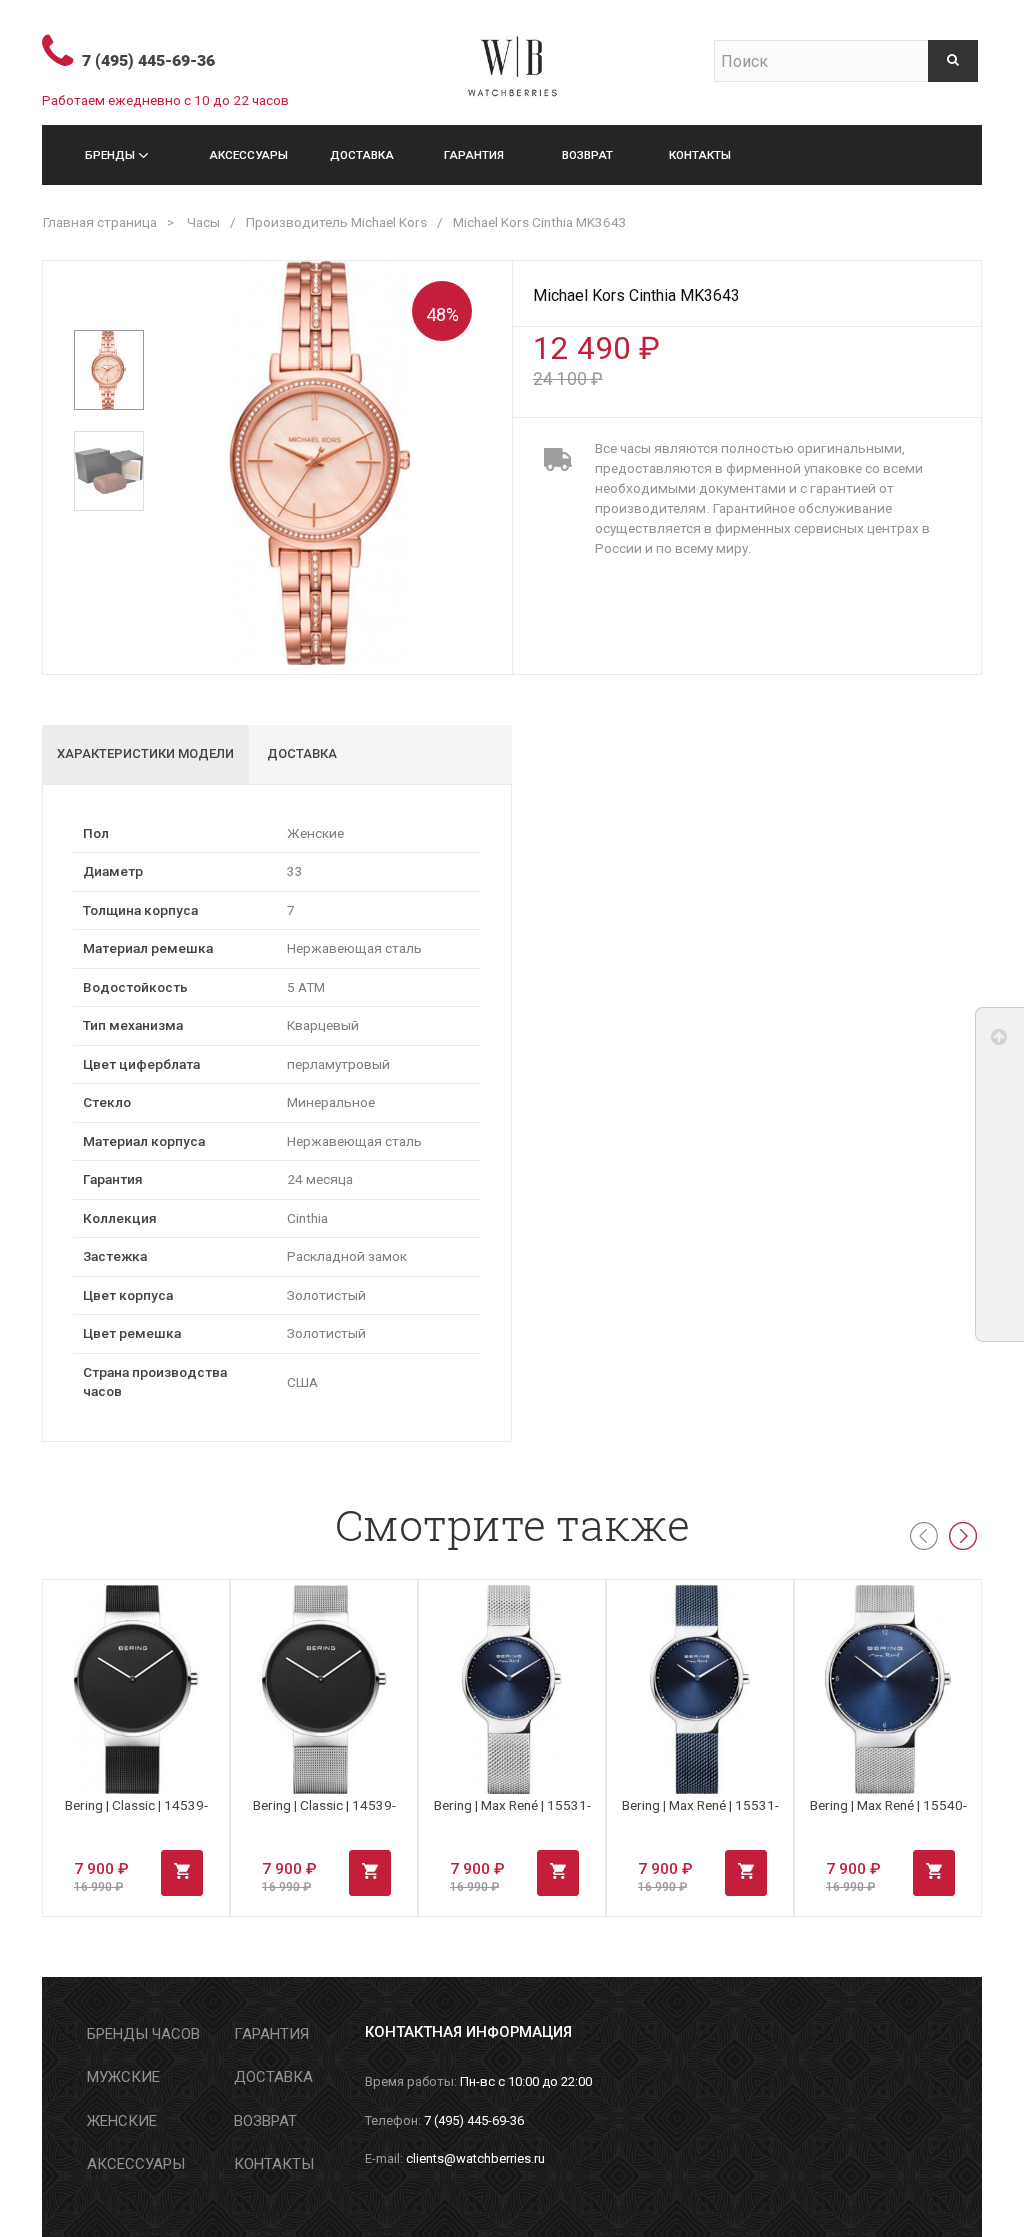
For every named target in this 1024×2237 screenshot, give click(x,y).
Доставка (362, 155)
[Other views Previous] (110, 297)
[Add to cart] (182, 1873)
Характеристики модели (145, 753)
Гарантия (474, 155)
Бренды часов (143, 2034)
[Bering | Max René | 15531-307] (700, 1690)
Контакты (700, 155)
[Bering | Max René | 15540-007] (888, 1690)
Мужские (123, 2077)
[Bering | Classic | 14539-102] (136, 1690)
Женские (122, 2121)
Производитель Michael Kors (336, 222)
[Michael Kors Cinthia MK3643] (109, 370)
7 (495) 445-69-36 (148, 60)
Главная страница (100, 222)
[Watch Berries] (511, 57)
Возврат (587, 155)
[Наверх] (1000, 1041)
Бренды (110, 155)
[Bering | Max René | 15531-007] (512, 1690)
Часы (203, 222)
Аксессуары (248, 155)
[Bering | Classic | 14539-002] (324, 1690)
